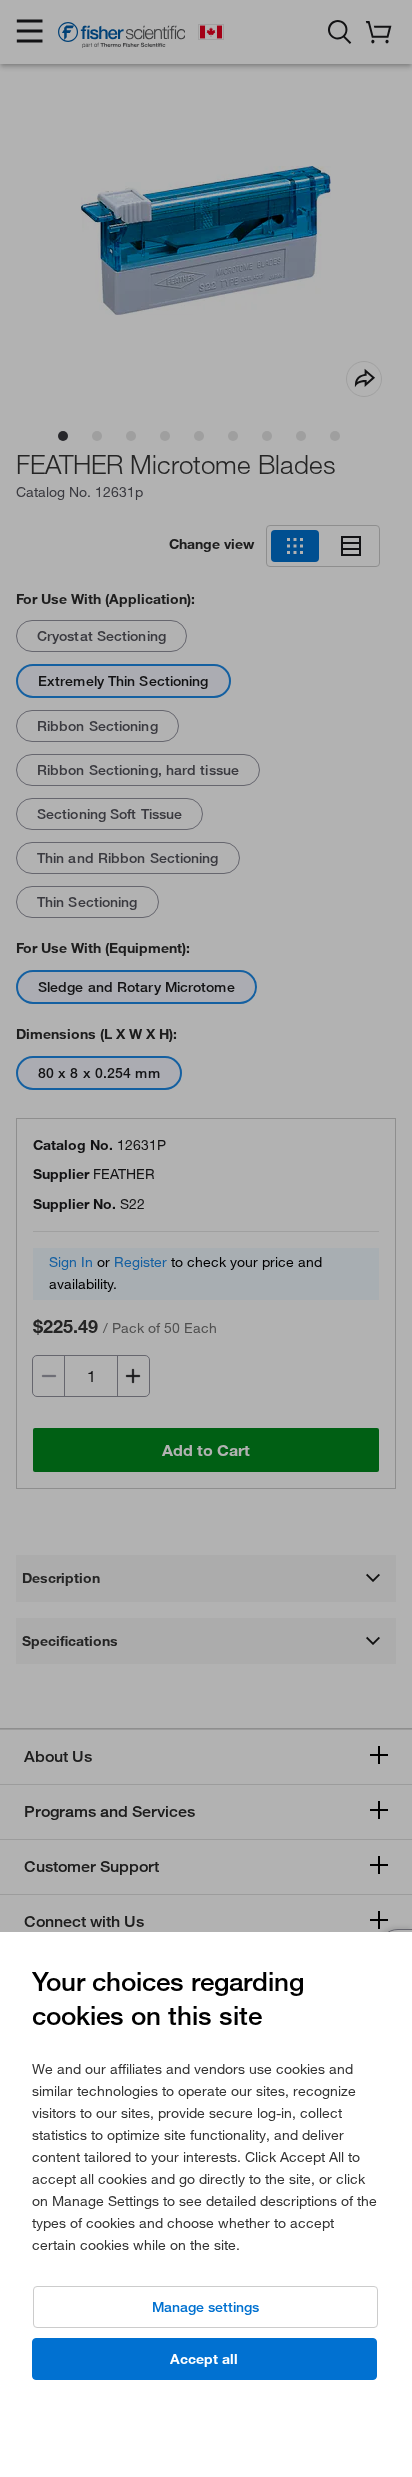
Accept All (204, 2359)
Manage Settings (205, 2307)
